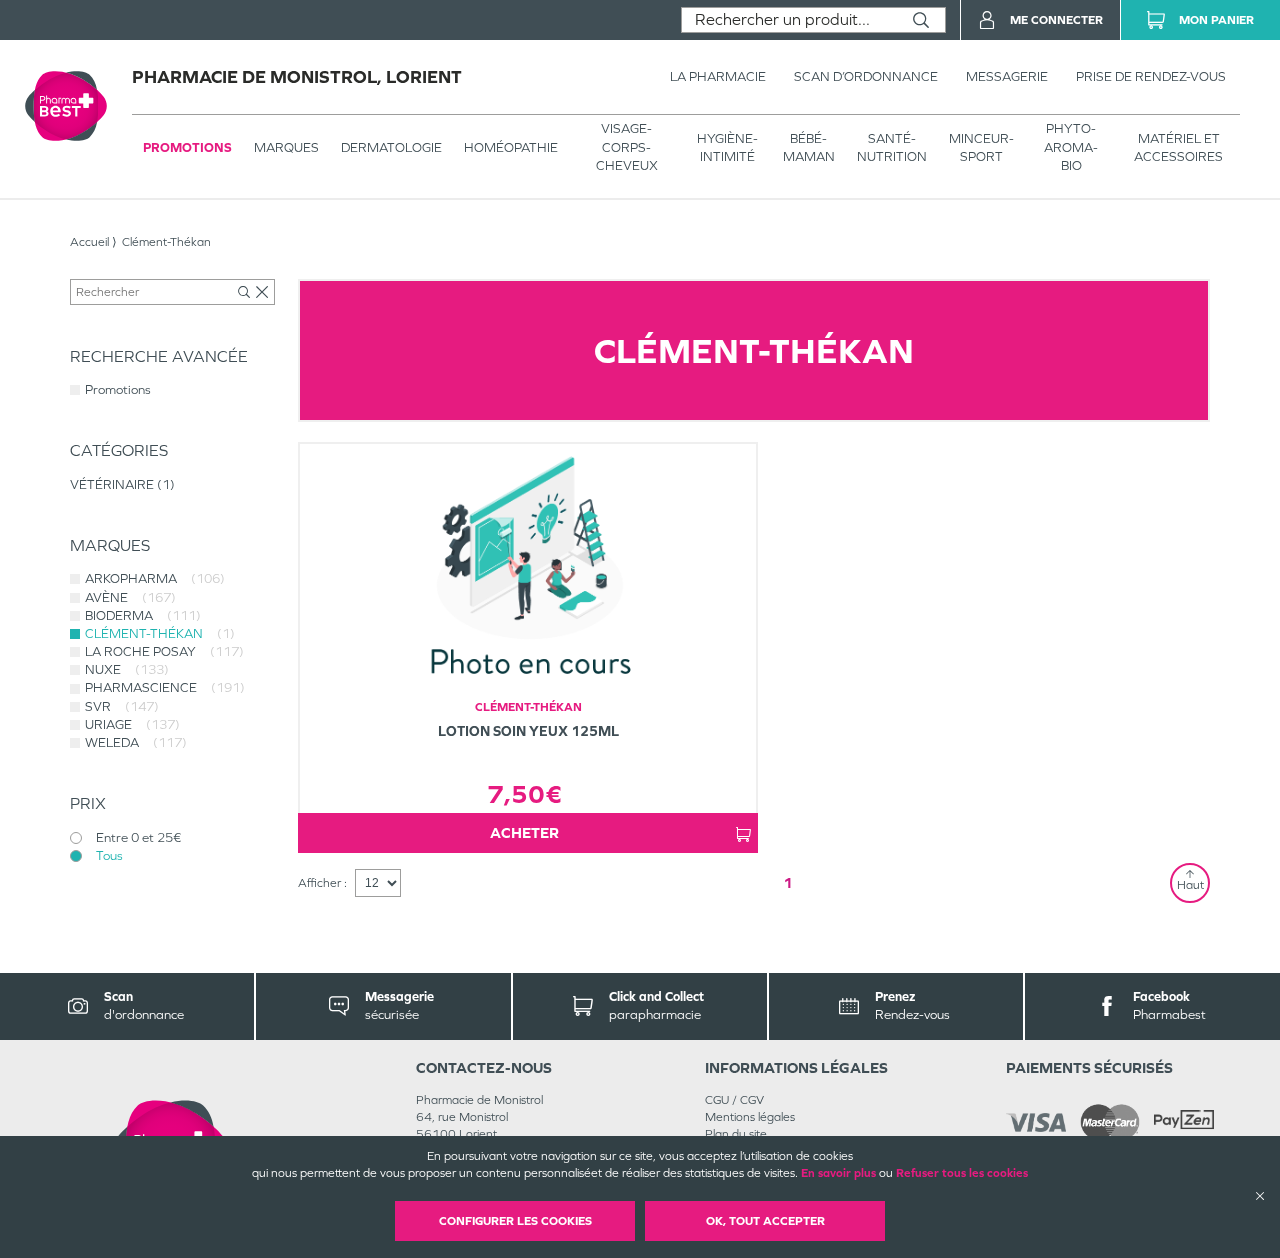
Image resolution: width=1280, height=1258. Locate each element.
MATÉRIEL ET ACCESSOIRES (1178, 147)
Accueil (89, 242)
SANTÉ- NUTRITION (892, 147)
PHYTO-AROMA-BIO (1071, 146)
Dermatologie (391, 147)
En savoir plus (838, 1173)
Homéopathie (511, 147)
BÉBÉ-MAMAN (809, 147)
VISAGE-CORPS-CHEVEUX (627, 146)
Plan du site (736, 1134)
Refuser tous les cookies (962, 1173)
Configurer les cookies (515, 1221)
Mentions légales (750, 1117)
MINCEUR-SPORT (981, 147)
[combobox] (789, 20)
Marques (286, 147)
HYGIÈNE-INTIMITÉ (727, 147)
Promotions (187, 147)
